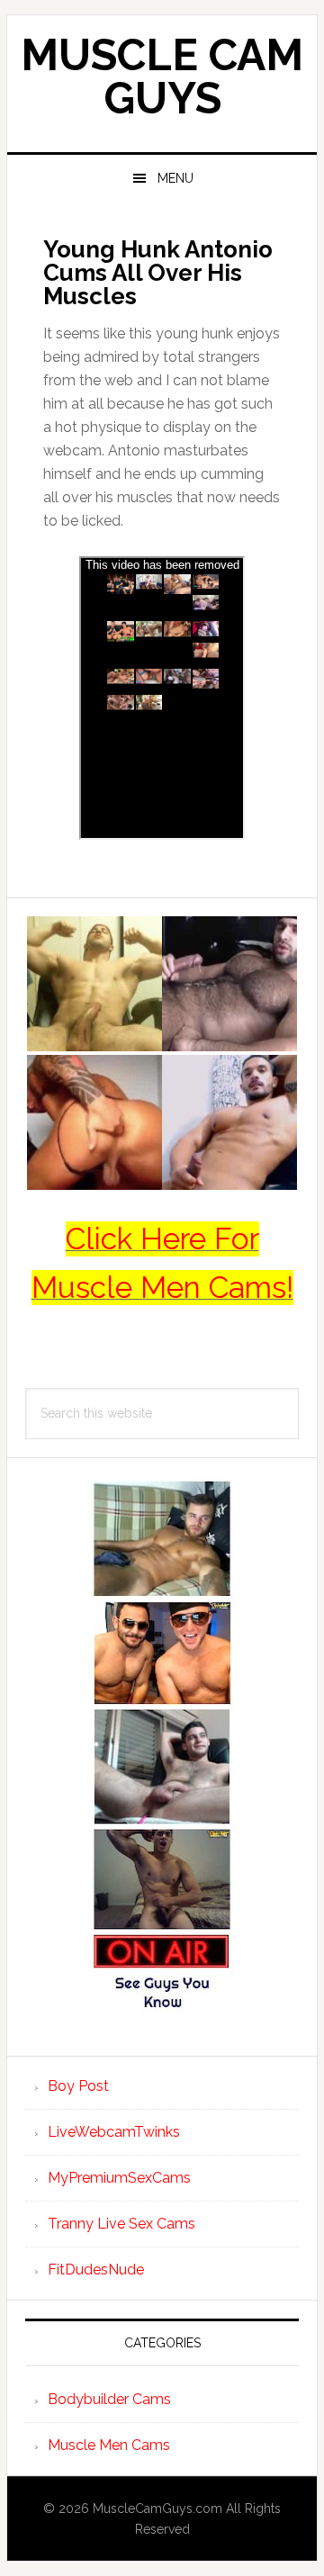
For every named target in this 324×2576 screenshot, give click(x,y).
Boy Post (78, 2086)
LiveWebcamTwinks (114, 2132)
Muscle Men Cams (109, 2445)
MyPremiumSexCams (119, 2178)
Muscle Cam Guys (162, 77)
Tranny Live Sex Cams (121, 2224)
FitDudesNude (96, 2270)
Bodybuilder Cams (109, 2399)
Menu (175, 178)
